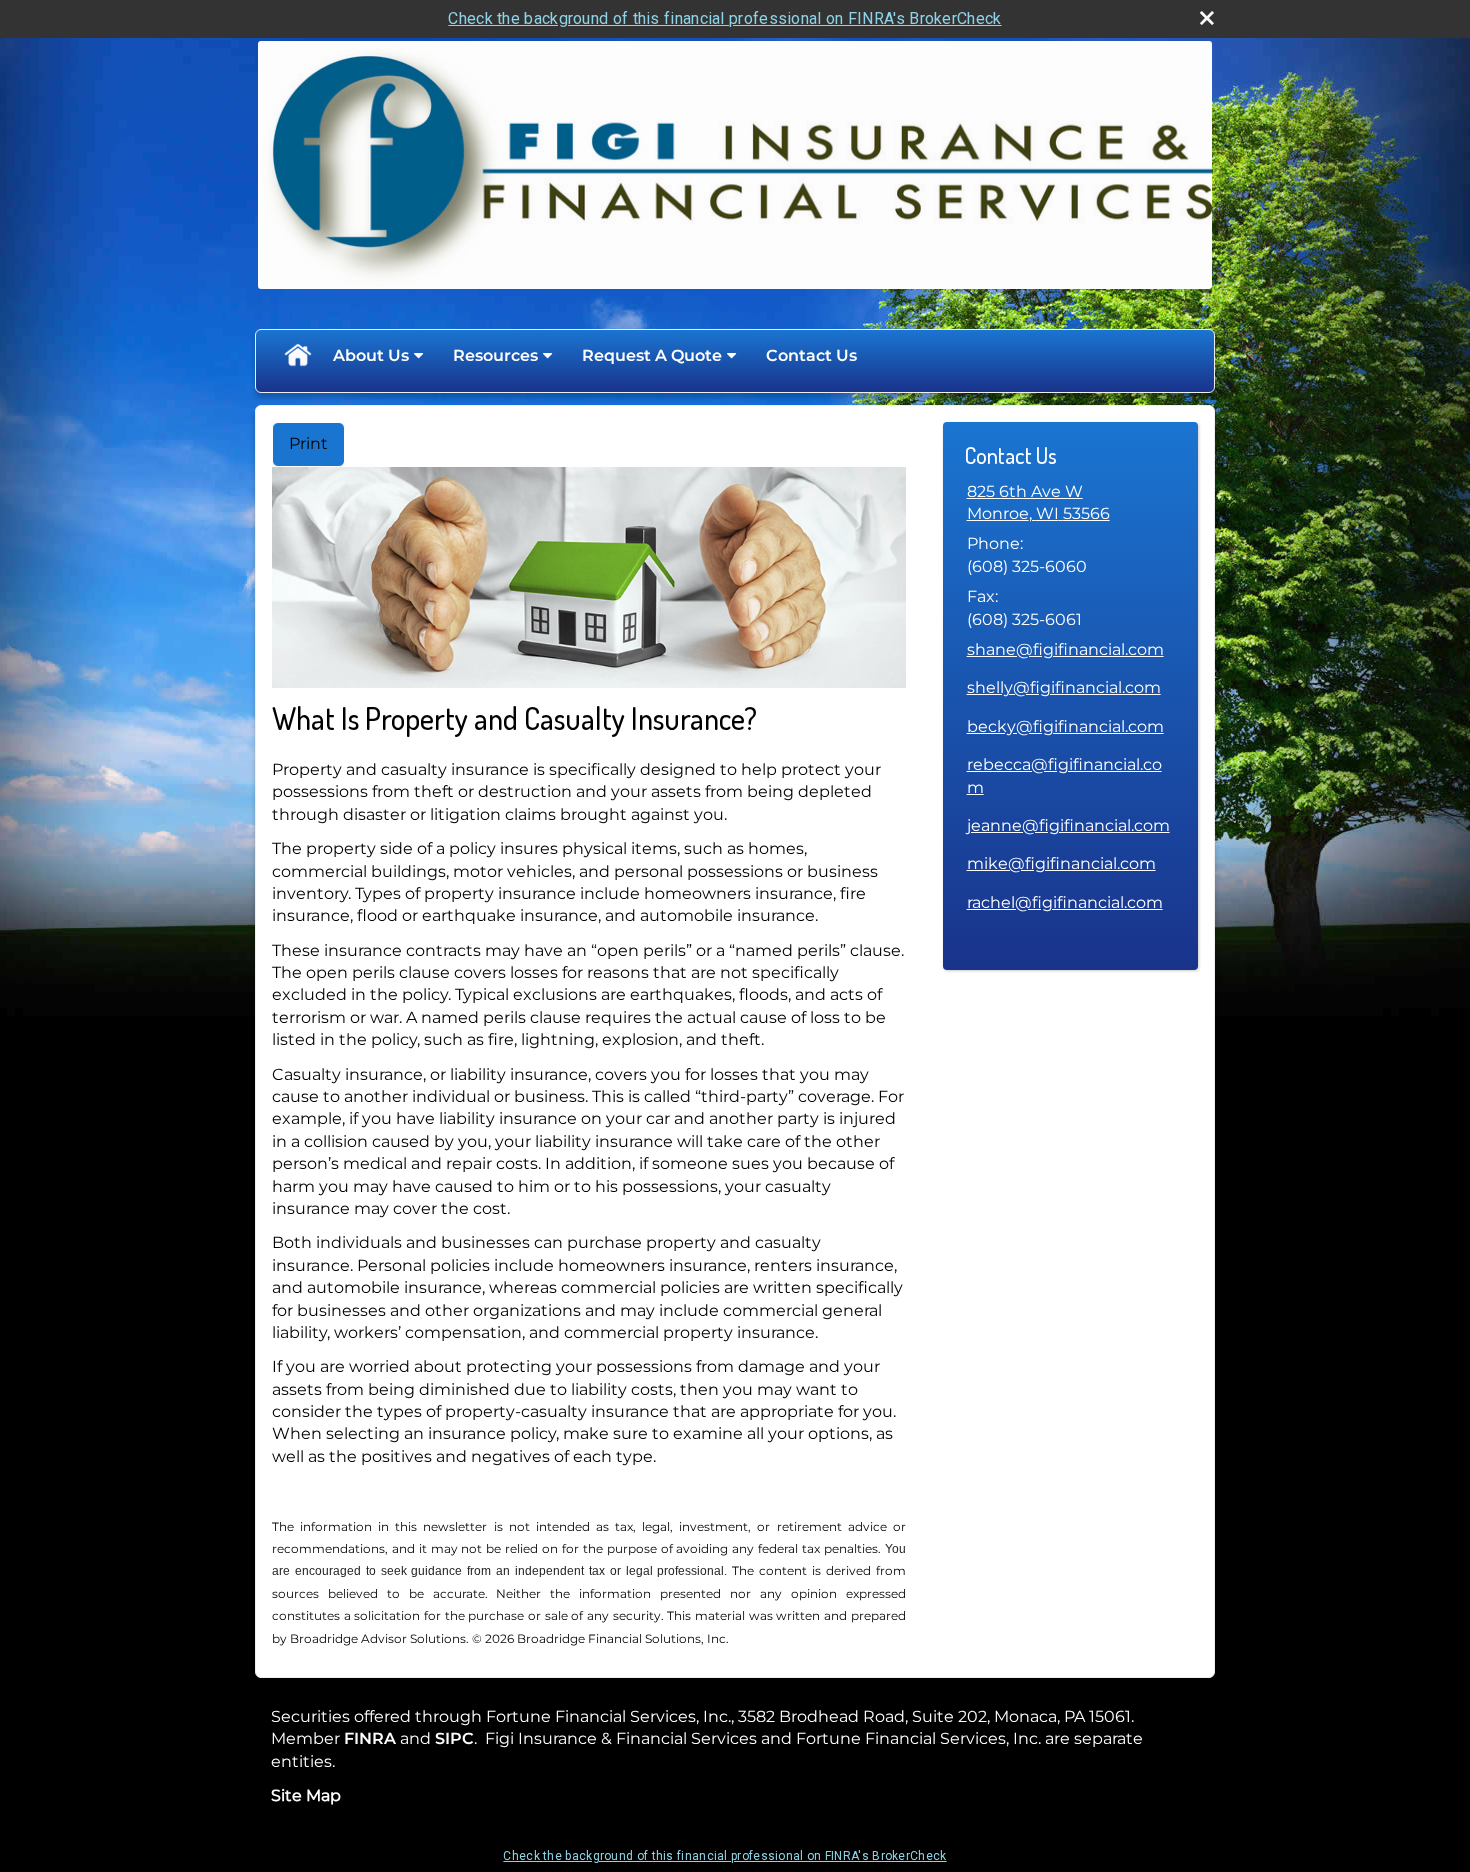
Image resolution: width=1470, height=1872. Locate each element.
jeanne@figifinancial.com (1068, 825)
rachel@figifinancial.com (1065, 902)
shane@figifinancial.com (1065, 649)
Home (297, 356)
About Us (371, 355)
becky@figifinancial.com (1065, 726)
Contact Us (811, 355)
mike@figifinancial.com (1061, 863)
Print (308, 443)
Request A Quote (652, 355)
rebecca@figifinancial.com (1064, 775)
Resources (495, 355)
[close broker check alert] (1207, 18)
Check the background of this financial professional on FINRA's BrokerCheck (724, 18)
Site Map (306, 1795)
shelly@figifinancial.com (1064, 687)
